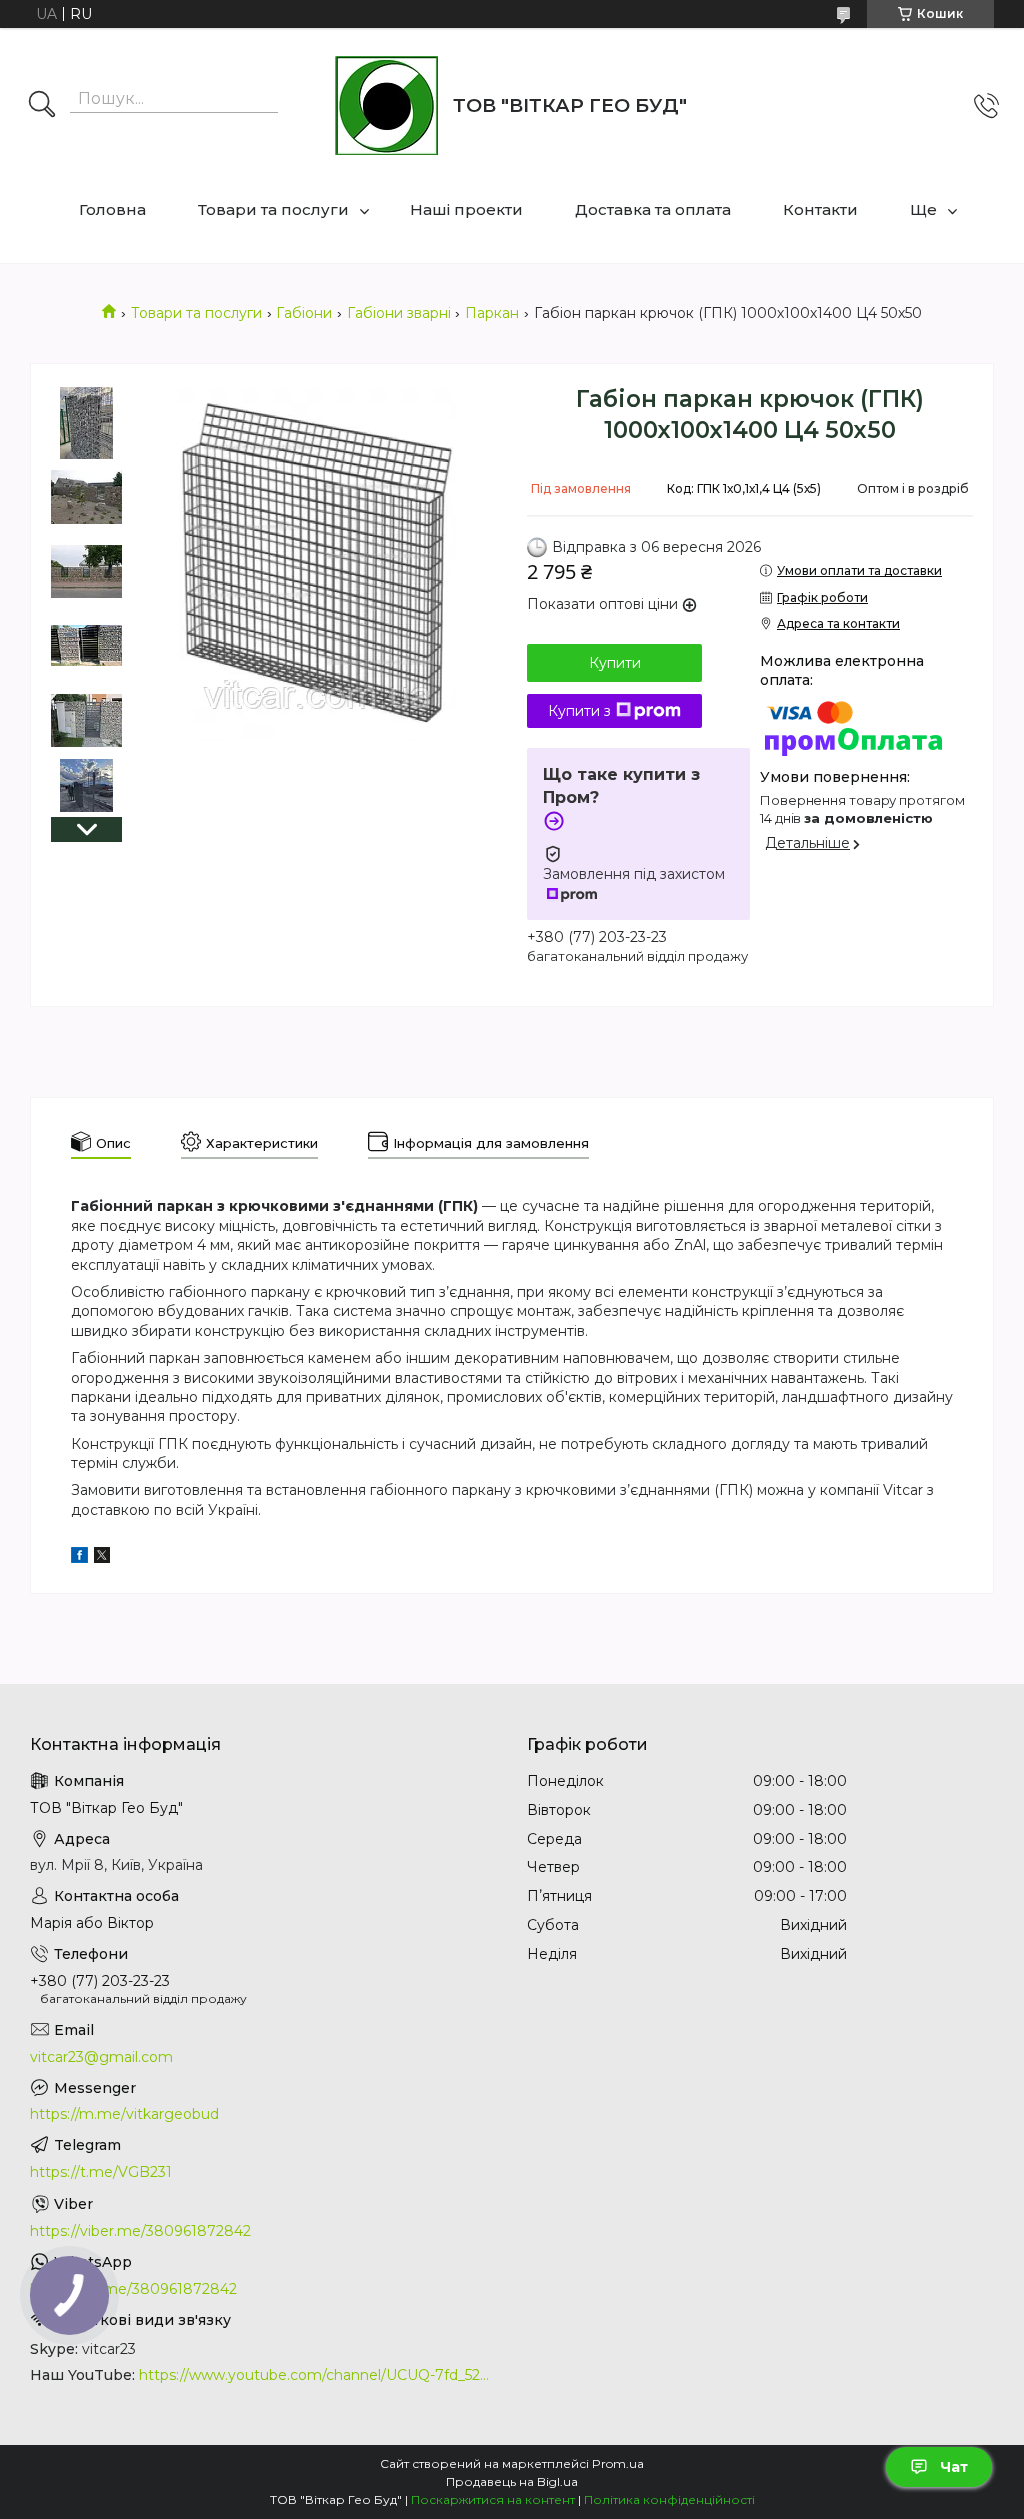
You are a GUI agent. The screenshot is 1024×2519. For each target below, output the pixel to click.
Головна (112, 209)
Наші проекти (466, 209)
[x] (102, 1558)
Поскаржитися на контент (493, 2499)
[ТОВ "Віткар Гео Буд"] (386, 105)
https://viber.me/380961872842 (140, 2231)
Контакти (820, 209)
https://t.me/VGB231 (101, 2172)
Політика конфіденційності (669, 2499)
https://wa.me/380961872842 (133, 2289)
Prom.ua (618, 2463)
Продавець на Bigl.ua (512, 2481)
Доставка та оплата (653, 209)
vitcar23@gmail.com (101, 2057)
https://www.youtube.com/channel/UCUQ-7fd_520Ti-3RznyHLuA (318, 2375)
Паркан (492, 313)
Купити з (579, 711)
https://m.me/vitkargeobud (124, 2114)
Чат (954, 2467)
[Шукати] (42, 106)
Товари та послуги (273, 209)
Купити (615, 663)
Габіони (304, 313)
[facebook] (79, 1558)
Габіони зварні (399, 313)
